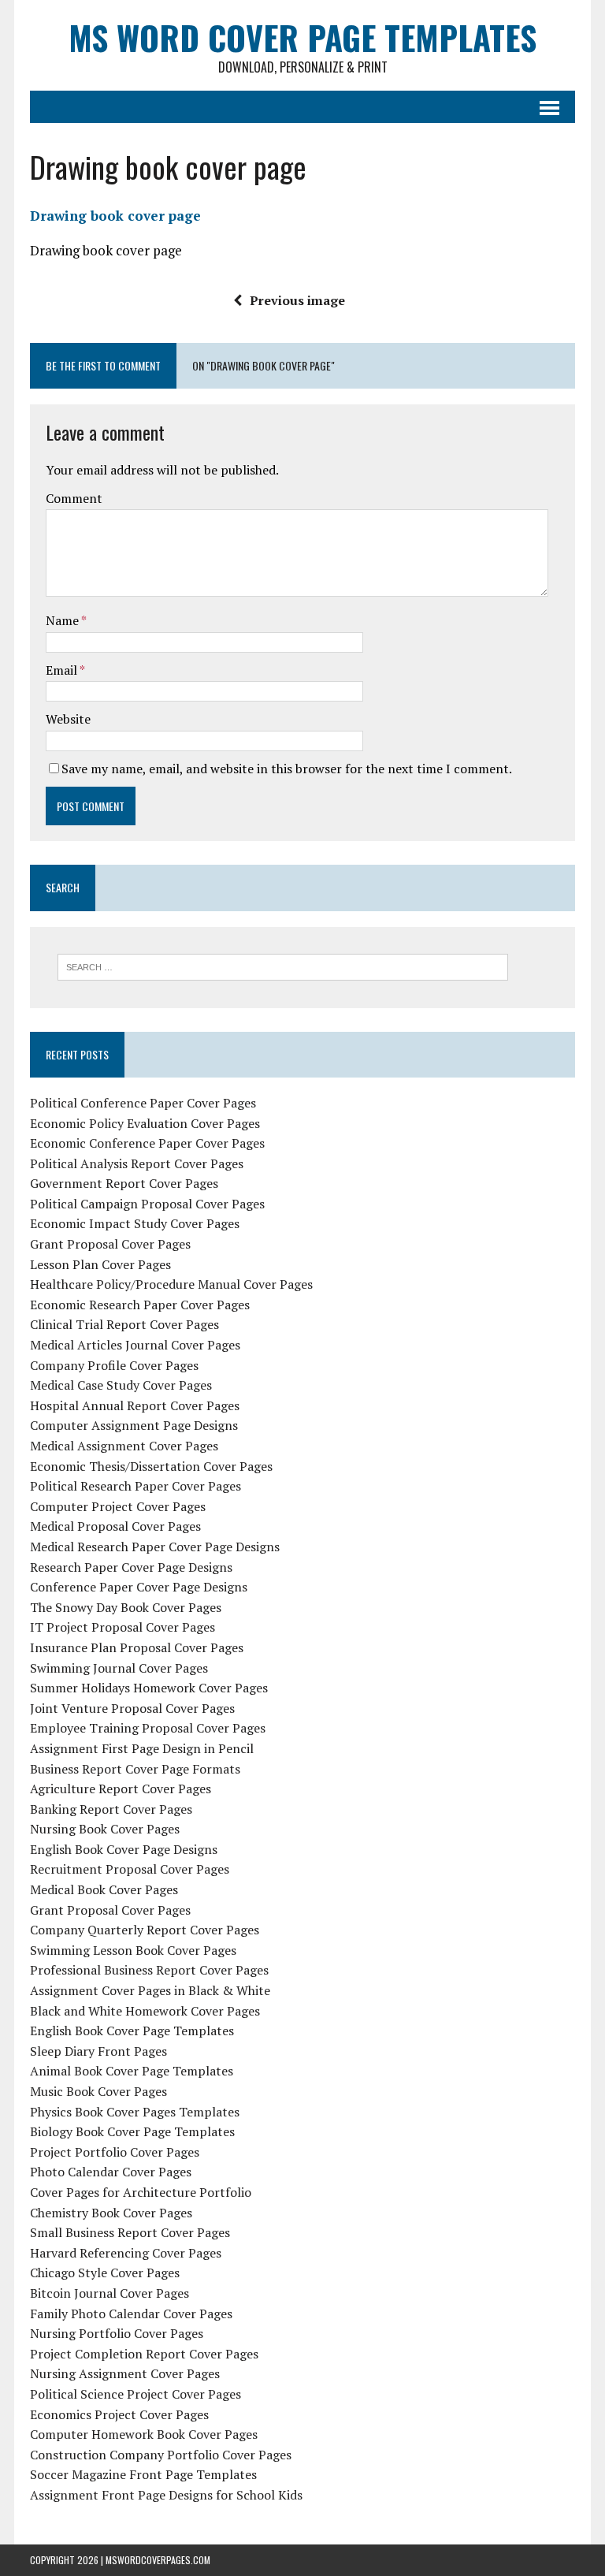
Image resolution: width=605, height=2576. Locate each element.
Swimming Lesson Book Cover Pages (133, 1950)
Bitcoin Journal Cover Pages (109, 2293)
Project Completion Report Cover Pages (144, 2354)
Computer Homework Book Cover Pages (144, 2434)
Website (68, 719)
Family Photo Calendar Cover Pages (131, 2314)
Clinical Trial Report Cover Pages (124, 1324)
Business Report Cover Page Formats (135, 1769)
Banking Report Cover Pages (111, 1809)
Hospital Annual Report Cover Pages (135, 1405)
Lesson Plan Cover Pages (100, 1264)
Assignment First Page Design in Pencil (142, 1748)
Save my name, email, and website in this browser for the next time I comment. (287, 769)
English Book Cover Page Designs (124, 1849)
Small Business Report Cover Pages (130, 2232)
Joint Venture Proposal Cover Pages (132, 1708)
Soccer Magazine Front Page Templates (143, 2474)
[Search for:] (283, 966)
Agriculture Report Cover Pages (121, 1789)
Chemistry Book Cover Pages (111, 2213)
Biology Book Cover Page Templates (132, 2131)
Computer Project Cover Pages (118, 1506)
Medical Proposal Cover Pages (115, 1526)
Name (63, 620)
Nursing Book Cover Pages (105, 1829)
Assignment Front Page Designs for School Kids (166, 2495)
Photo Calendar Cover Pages (111, 2172)
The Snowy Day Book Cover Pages (126, 1607)
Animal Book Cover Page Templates (132, 2071)
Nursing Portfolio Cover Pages (117, 2333)
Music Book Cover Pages (98, 2091)
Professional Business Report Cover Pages (149, 1970)
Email (63, 670)
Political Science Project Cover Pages (135, 2394)
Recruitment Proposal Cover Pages (130, 1869)
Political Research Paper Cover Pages (135, 1486)
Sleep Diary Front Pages (98, 2051)
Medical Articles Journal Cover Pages (135, 1345)
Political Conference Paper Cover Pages (143, 1103)
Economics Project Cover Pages (119, 2414)
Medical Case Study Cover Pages (121, 1385)
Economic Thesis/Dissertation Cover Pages (151, 1466)
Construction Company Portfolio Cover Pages (161, 2455)
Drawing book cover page (115, 216)
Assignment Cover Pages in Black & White (150, 1990)
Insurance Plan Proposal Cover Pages (137, 1647)
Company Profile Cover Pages (114, 1365)
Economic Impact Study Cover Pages (135, 1223)
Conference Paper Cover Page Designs (139, 1587)
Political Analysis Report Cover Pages (137, 1163)
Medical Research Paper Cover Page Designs (155, 1547)
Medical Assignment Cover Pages (124, 1446)
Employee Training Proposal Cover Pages (148, 1728)
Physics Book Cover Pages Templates (135, 2112)
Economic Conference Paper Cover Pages (147, 1143)
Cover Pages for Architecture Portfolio (141, 2192)
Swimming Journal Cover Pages (119, 1668)
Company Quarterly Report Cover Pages (145, 1930)
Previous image (297, 300)
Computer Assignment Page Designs (134, 1425)
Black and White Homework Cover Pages (145, 2011)
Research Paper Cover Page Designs (131, 1567)
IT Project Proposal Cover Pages (122, 1627)
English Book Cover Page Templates (132, 2031)
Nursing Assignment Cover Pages (125, 2373)
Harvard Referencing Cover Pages (126, 2253)
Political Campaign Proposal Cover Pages (147, 1204)
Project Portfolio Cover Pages (115, 2152)
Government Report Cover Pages (124, 1183)
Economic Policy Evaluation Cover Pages (145, 1123)
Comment (74, 498)
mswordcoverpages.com (158, 2560)
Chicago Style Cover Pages (105, 2273)
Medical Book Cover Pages (104, 1889)
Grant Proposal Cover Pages (110, 1244)
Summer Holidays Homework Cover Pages (149, 1688)
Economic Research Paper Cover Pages (140, 1305)
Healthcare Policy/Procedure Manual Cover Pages (171, 1284)
